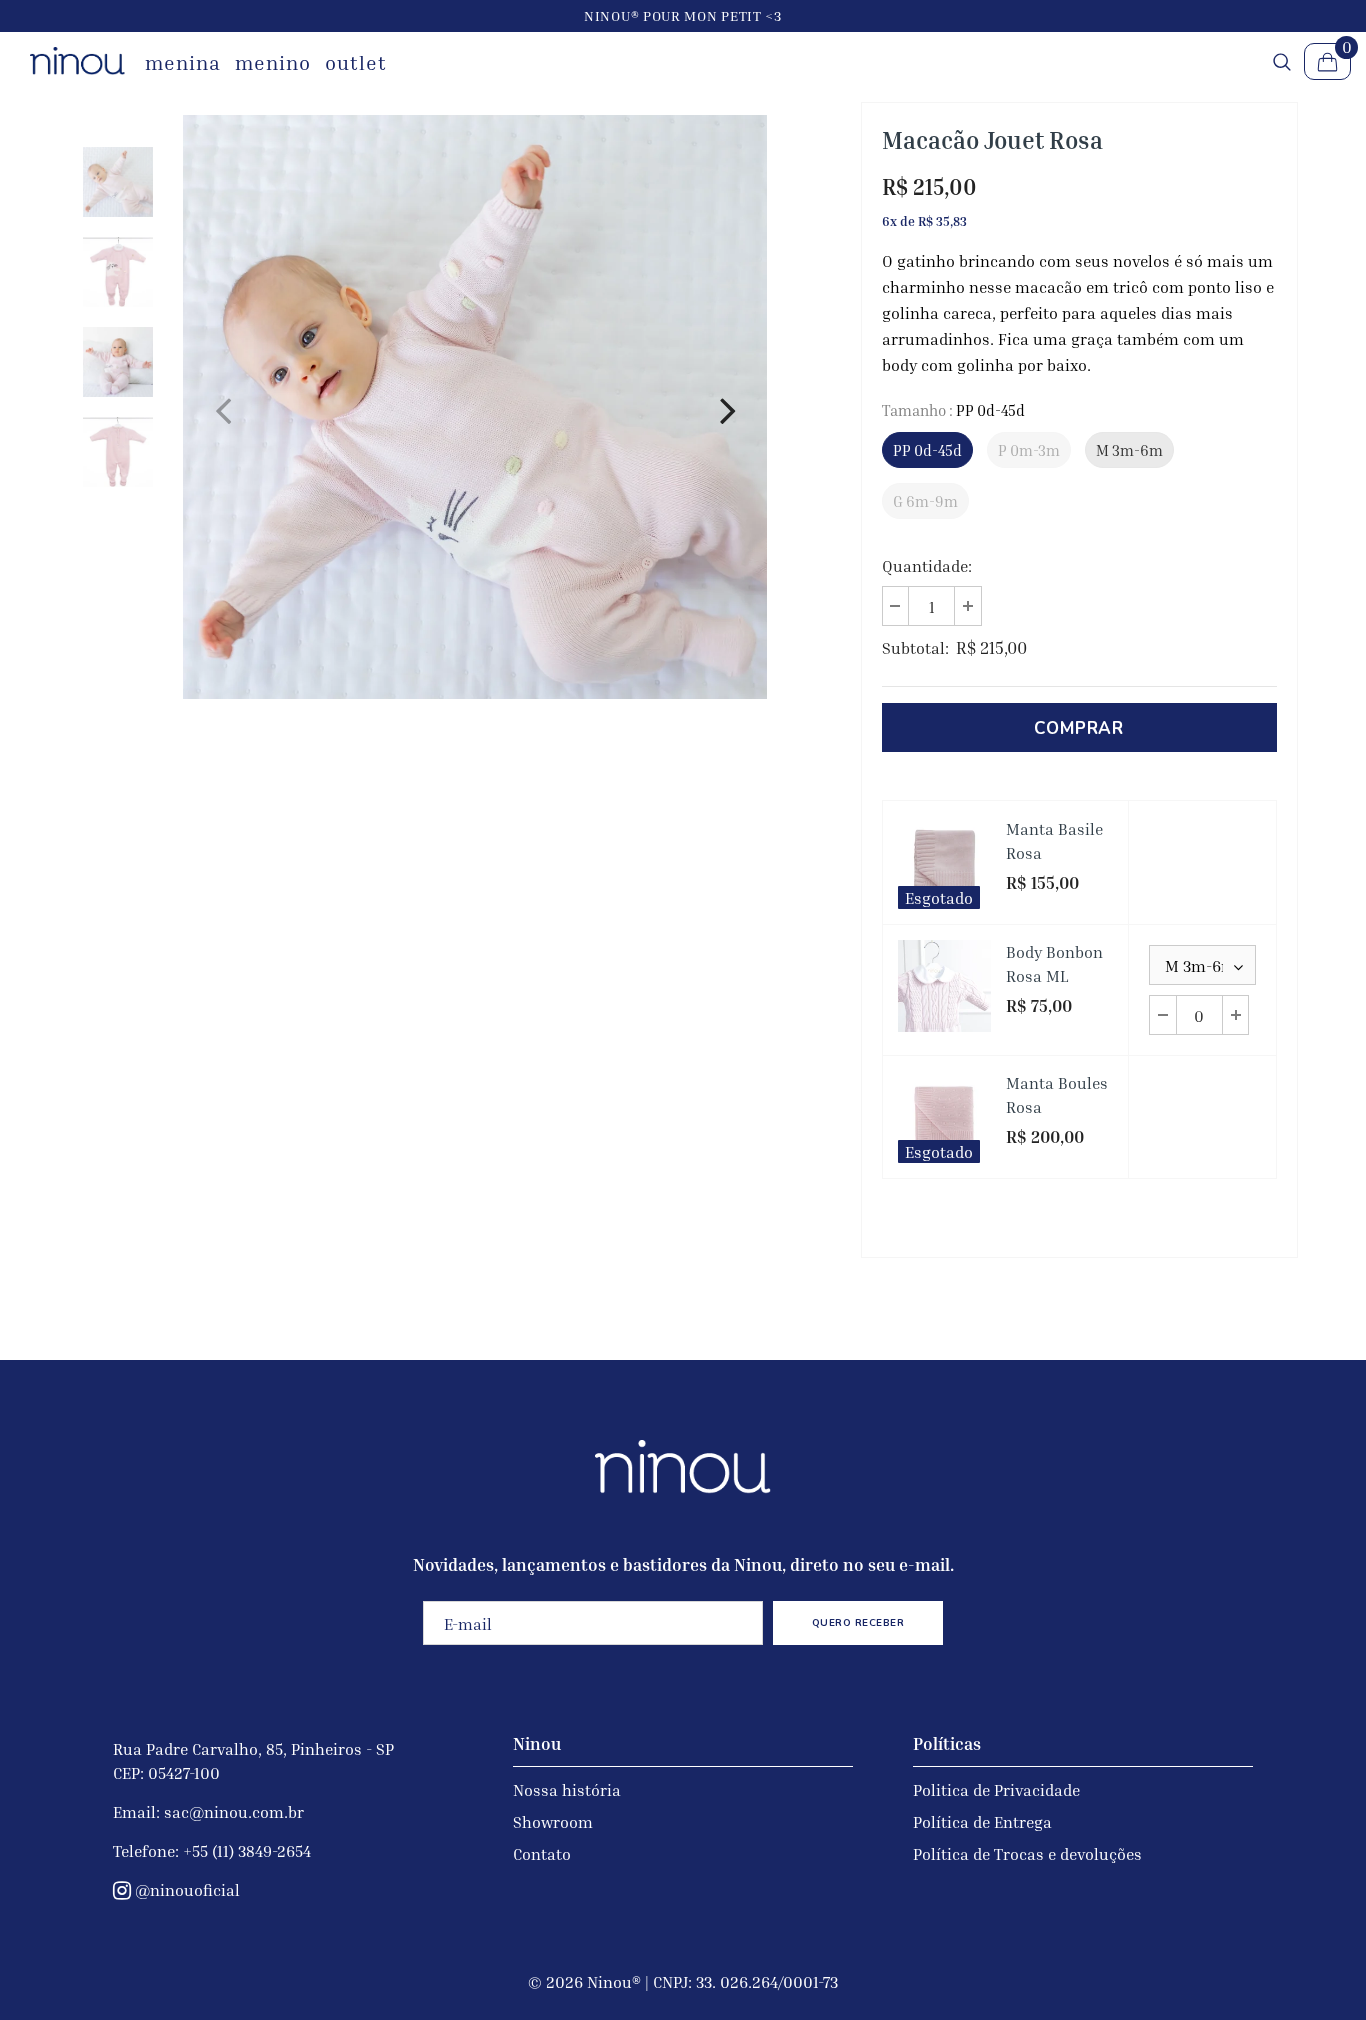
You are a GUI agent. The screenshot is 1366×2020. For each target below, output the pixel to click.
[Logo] (77, 60)
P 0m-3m (1029, 450)
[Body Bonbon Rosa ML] (944, 986)
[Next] (727, 407)
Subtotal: (915, 648)
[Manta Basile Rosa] (944, 862)
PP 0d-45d (927, 450)
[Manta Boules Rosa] (944, 1117)
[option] (475, 407)
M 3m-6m (1129, 450)
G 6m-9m (925, 501)
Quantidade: (927, 566)
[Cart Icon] (1327, 61)
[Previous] (223, 407)
